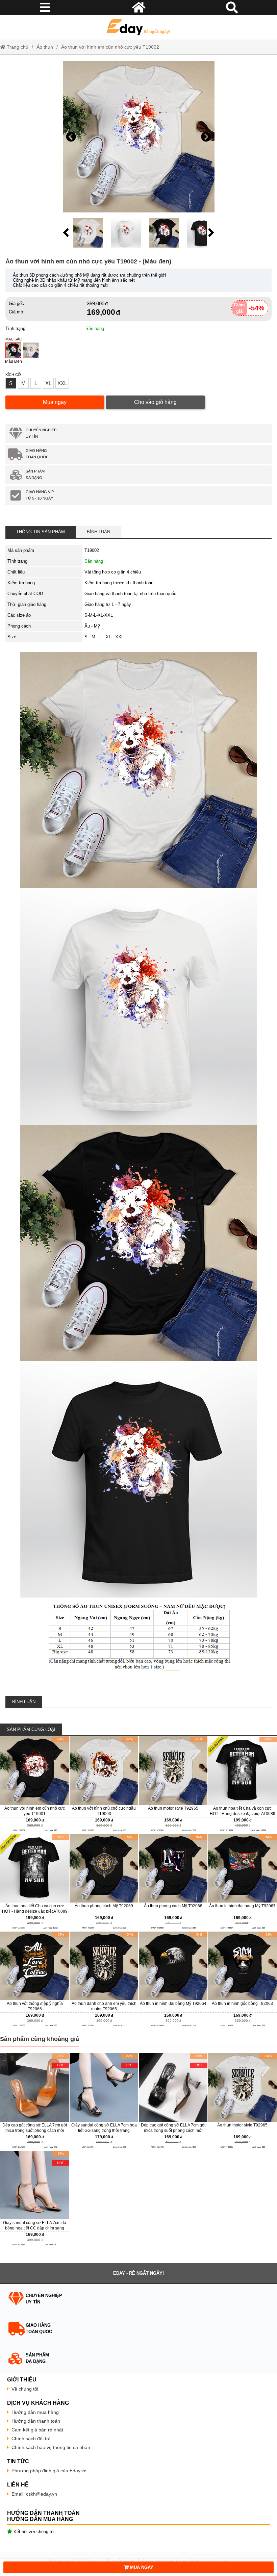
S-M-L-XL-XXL (99, 615)
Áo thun (45, 47)
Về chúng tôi (25, 2389)
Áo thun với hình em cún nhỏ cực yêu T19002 (110, 47)
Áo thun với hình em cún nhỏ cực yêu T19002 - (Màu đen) (88, 261)
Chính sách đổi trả (31, 2439)
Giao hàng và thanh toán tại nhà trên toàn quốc (130, 594)
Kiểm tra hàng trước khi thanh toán (119, 583)
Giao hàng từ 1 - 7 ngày (108, 604)
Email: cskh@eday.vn (34, 2494)
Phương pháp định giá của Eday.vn (49, 2471)
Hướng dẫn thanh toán (36, 2421)
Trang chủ (17, 47)
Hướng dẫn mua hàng (35, 2412)
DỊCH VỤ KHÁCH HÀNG (38, 2403)
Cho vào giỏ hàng (155, 402)
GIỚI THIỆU (22, 2380)
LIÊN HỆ (18, 2485)
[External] (35, 1785)
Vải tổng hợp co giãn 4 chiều (113, 572)
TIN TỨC (18, 2461)
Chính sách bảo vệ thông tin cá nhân (51, 2447)
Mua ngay (55, 402)
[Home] (138, 27)
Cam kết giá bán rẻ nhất (37, 2430)
